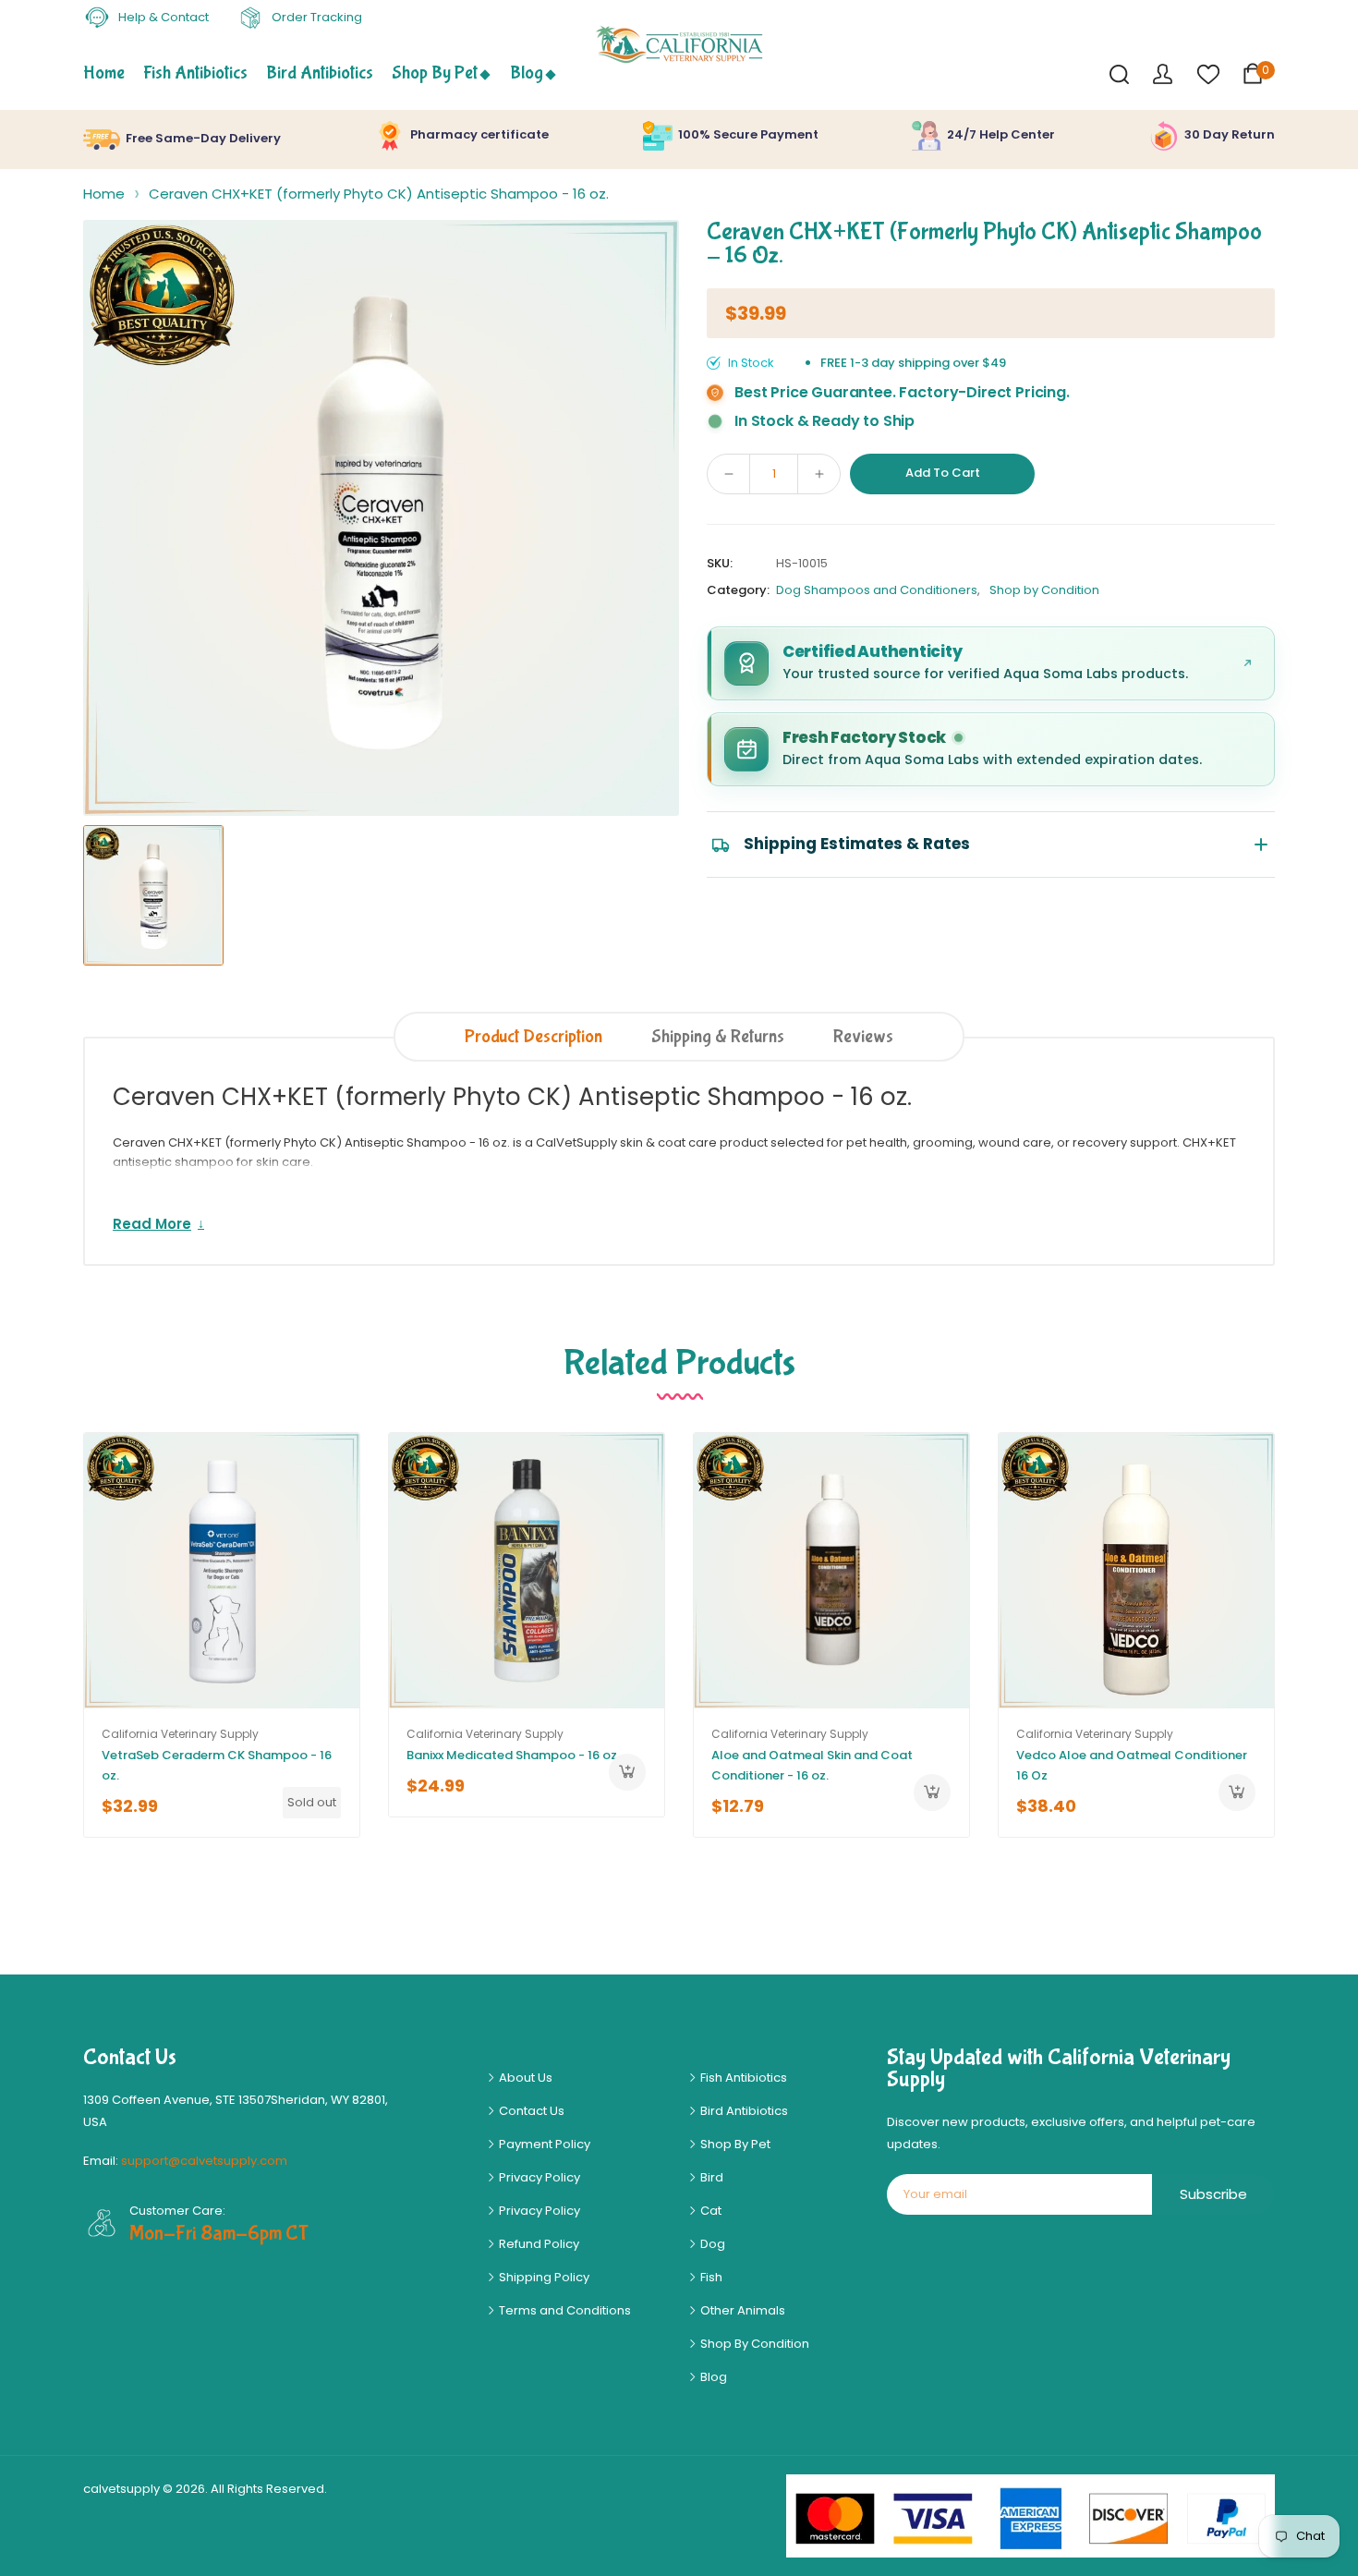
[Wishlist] (1207, 73)
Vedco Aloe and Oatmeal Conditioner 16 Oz (1132, 1765)
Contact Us (530, 2111)
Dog (711, 2244)
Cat (709, 2211)
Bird (710, 2177)
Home (104, 194)
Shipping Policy (543, 2277)
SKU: (720, 563)
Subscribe (1213, 2194)
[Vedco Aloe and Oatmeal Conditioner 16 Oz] (1136, 1571)
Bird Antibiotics (743, 2111)
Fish (710, 2277)
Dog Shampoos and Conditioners (877, 590)
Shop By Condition (753, 2344)
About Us (524, 2078)
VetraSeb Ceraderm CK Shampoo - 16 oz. (217, 1765)
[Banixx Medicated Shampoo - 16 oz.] (527, 1571)
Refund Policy (538, 2244)
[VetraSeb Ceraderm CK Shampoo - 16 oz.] (222, 1571)
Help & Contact (162, 17)
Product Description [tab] (533, 1036)
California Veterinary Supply (180, 1734)
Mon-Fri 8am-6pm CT (219, 2233)
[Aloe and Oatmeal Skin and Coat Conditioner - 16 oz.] (831, 1571)
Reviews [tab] (863, 1036)
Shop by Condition (1044, 590)
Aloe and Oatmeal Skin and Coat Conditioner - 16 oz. (812, 1765)
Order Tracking (315, 17)
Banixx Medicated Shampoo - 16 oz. (513, 1755)
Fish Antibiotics (742, 2078)
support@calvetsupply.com (204, 2161)
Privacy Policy (538, 2177)
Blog (712, 2377)
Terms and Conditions (564, 2310)
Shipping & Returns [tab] (718, 1036)
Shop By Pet (734, 2144)
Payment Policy (543, 2144)
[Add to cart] (627, 1772)
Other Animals (741, 2310)
